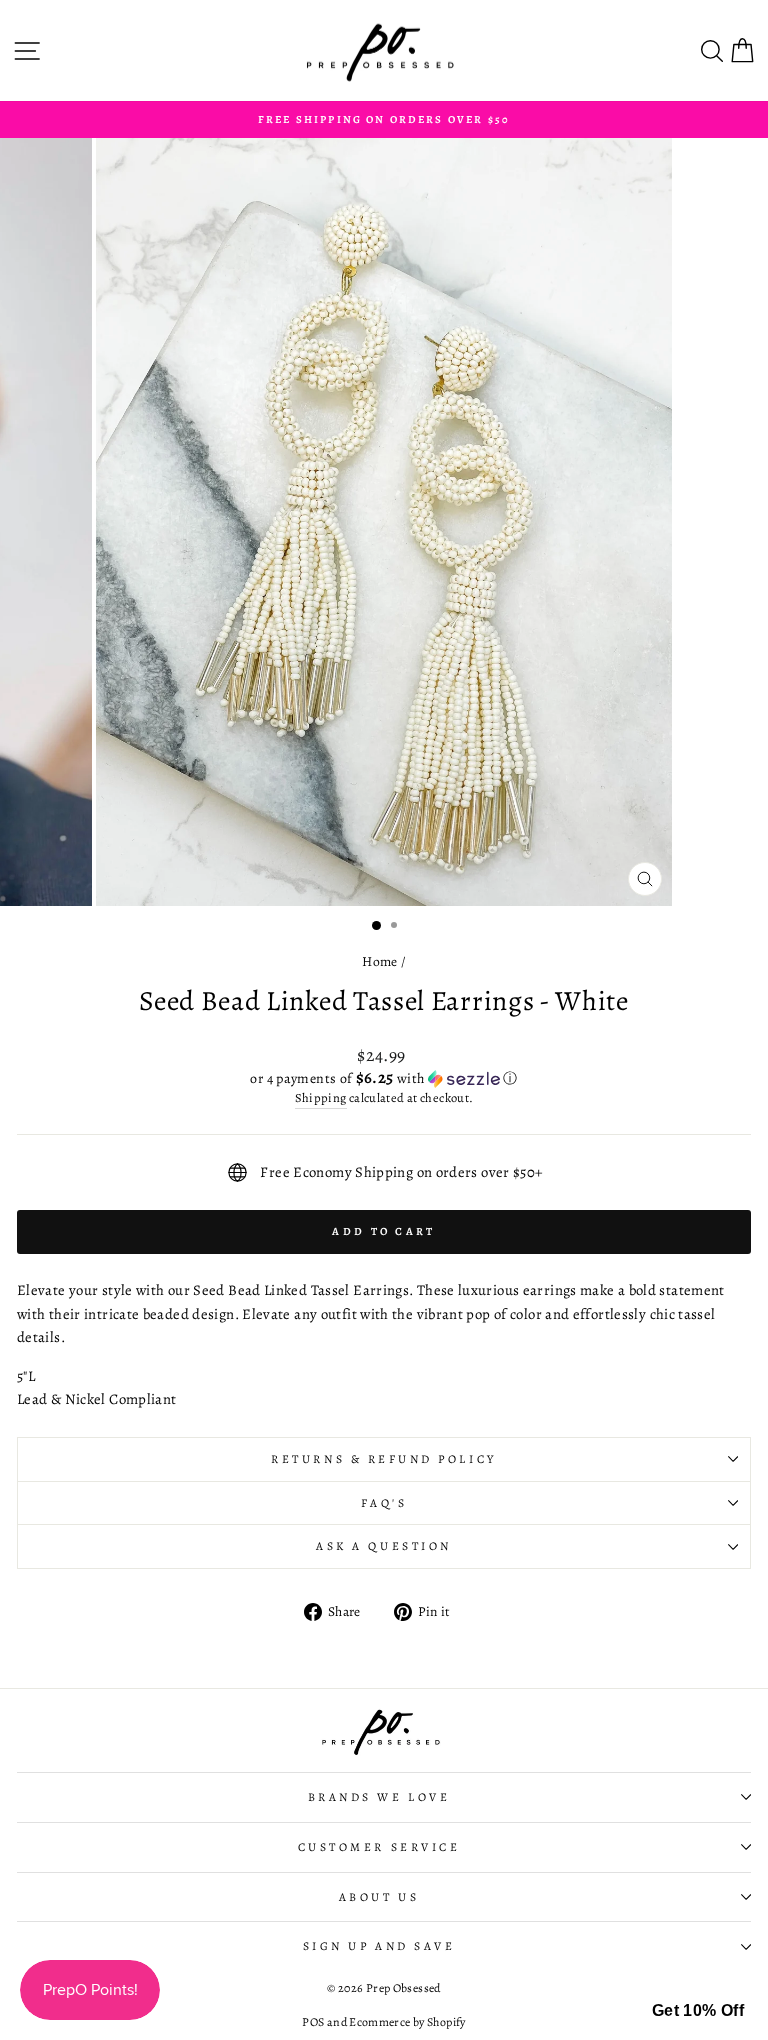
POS (313, 2022)
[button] (384, 1078)
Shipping (321, 1097)
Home (379, 961)
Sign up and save (379, 1946)
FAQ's (384, 1503)
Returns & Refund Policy (383, 1459)
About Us (379, 1897)
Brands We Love (379, 1797)
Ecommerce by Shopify (407, 2022)
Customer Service (379, 1847)
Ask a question (383, 1546)
